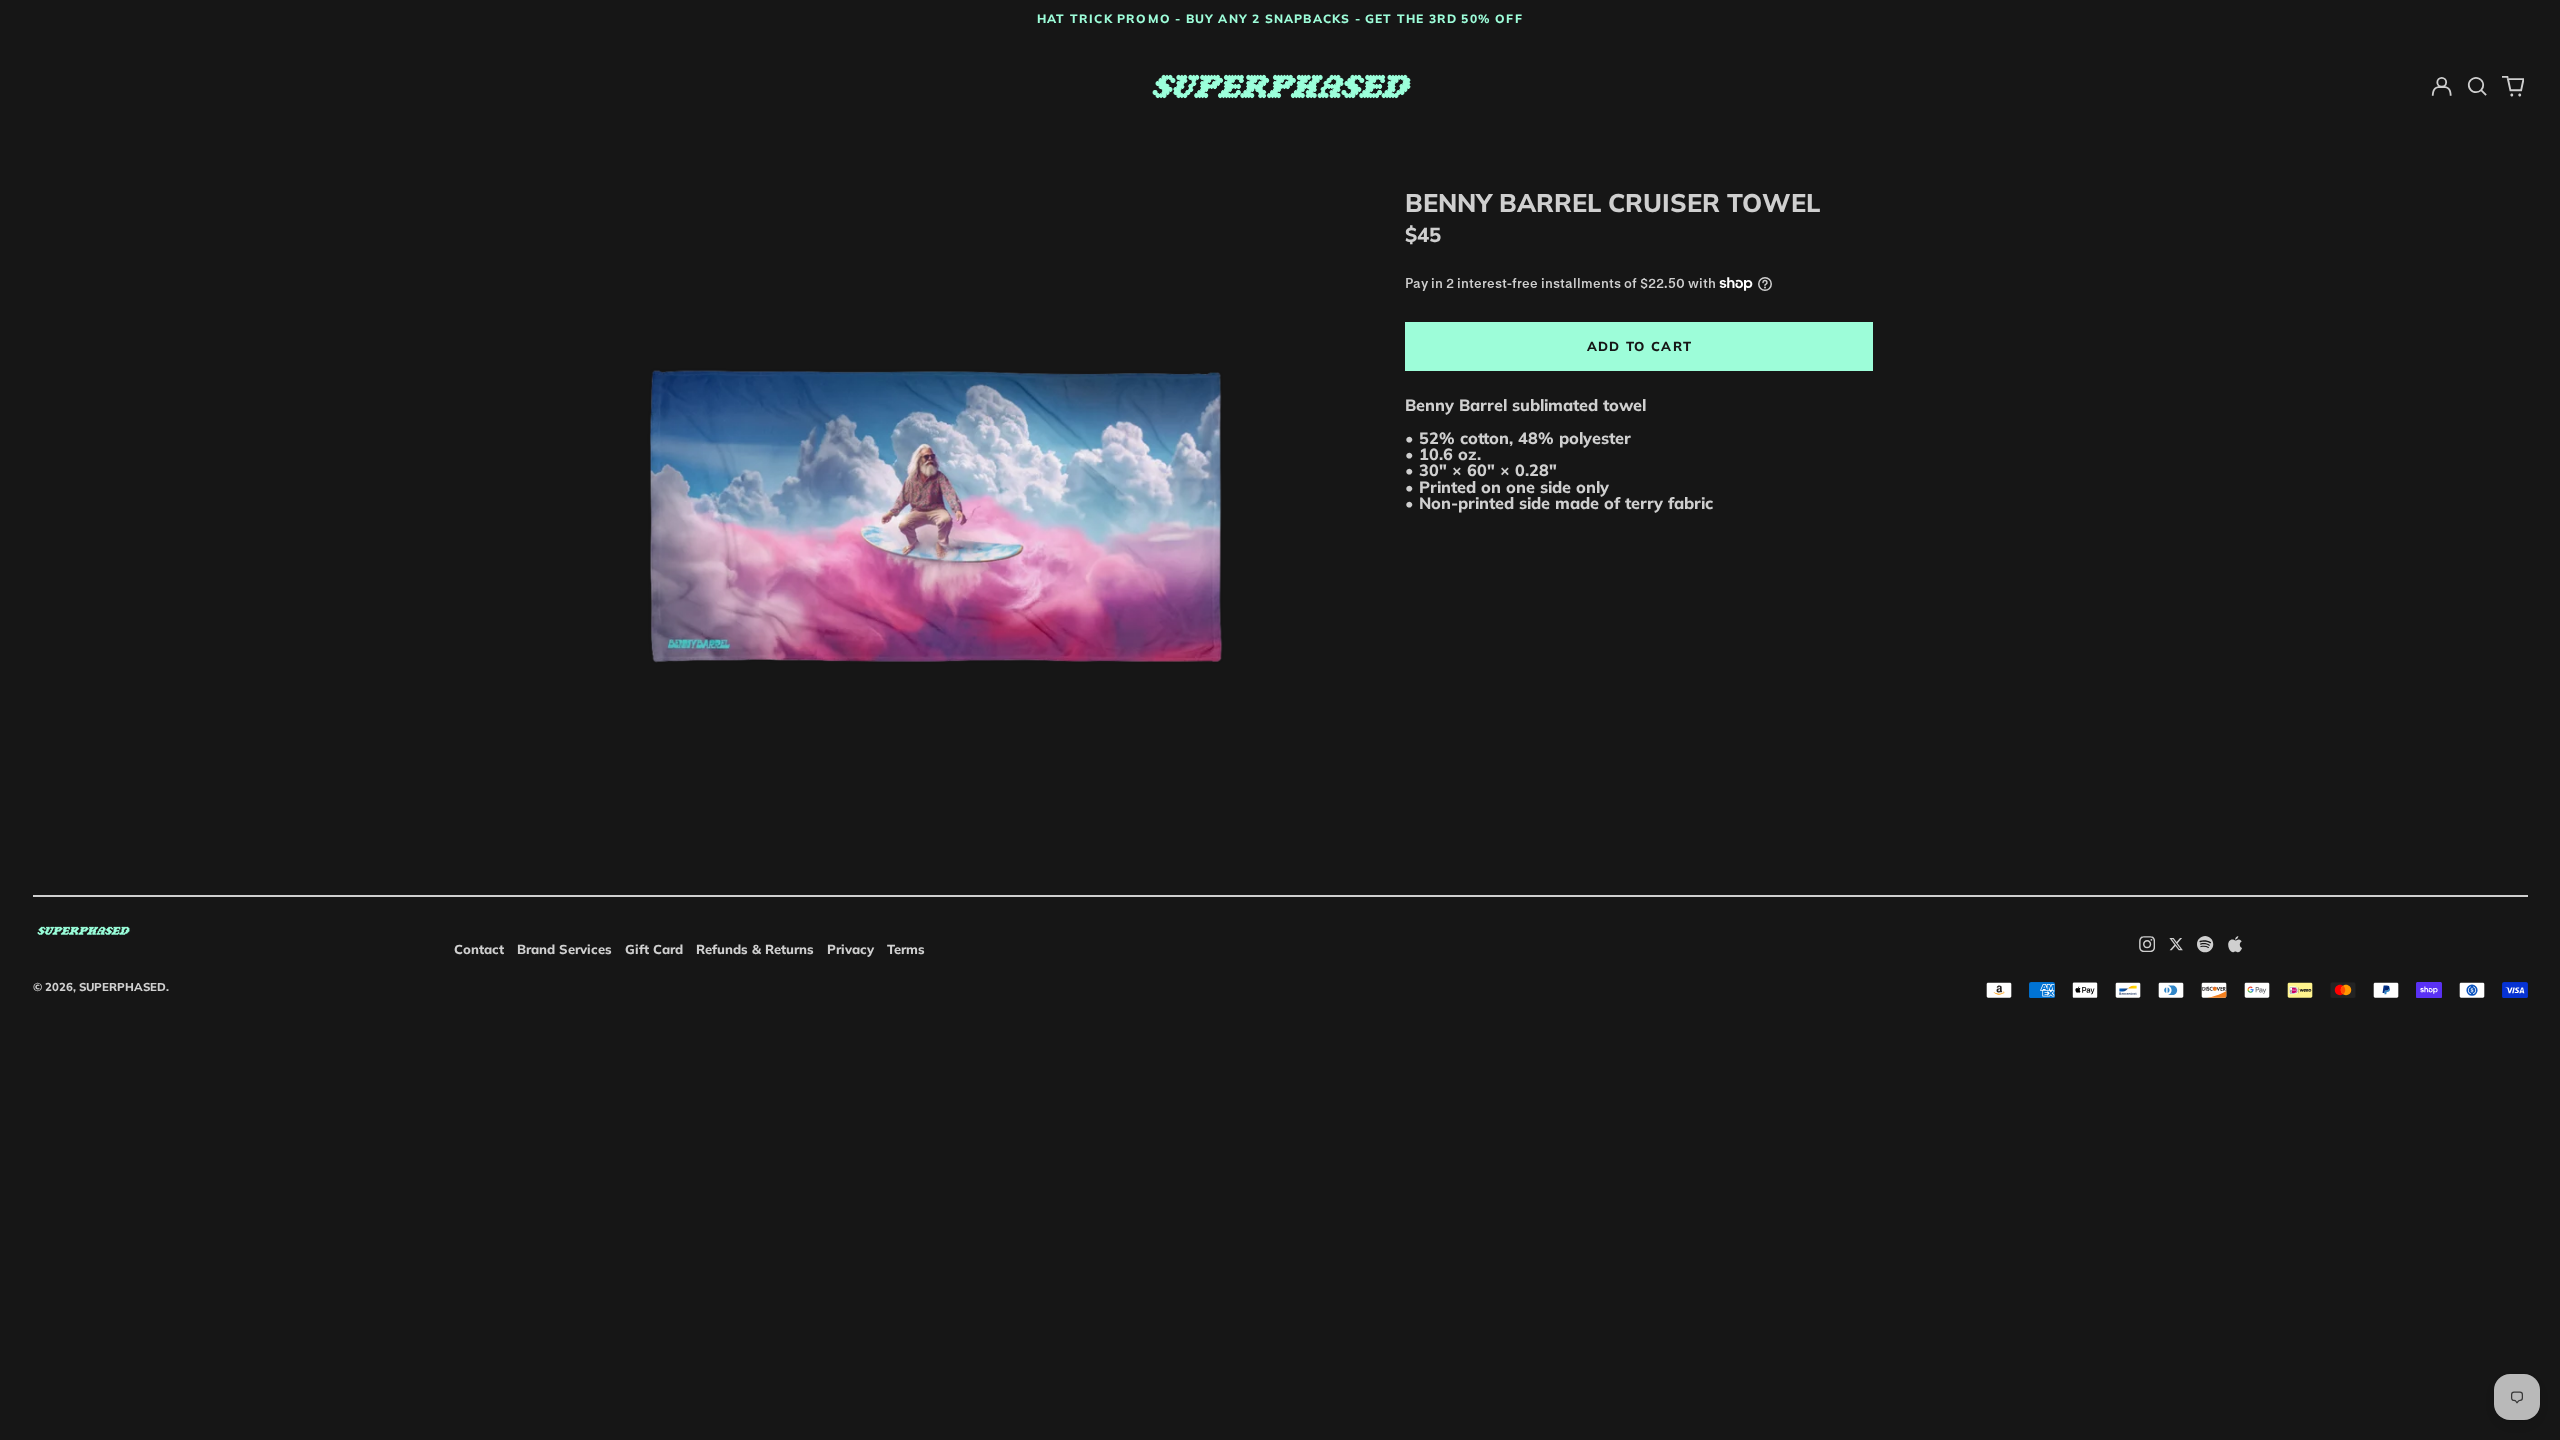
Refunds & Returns (755, 949)
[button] (2477, 86)
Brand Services (564, 949)
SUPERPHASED (122, 987)
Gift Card (654, 949)
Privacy (850, 949)
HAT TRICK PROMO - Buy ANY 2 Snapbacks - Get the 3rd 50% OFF (1280, 18)
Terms (906, 949)
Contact (479, 949)
